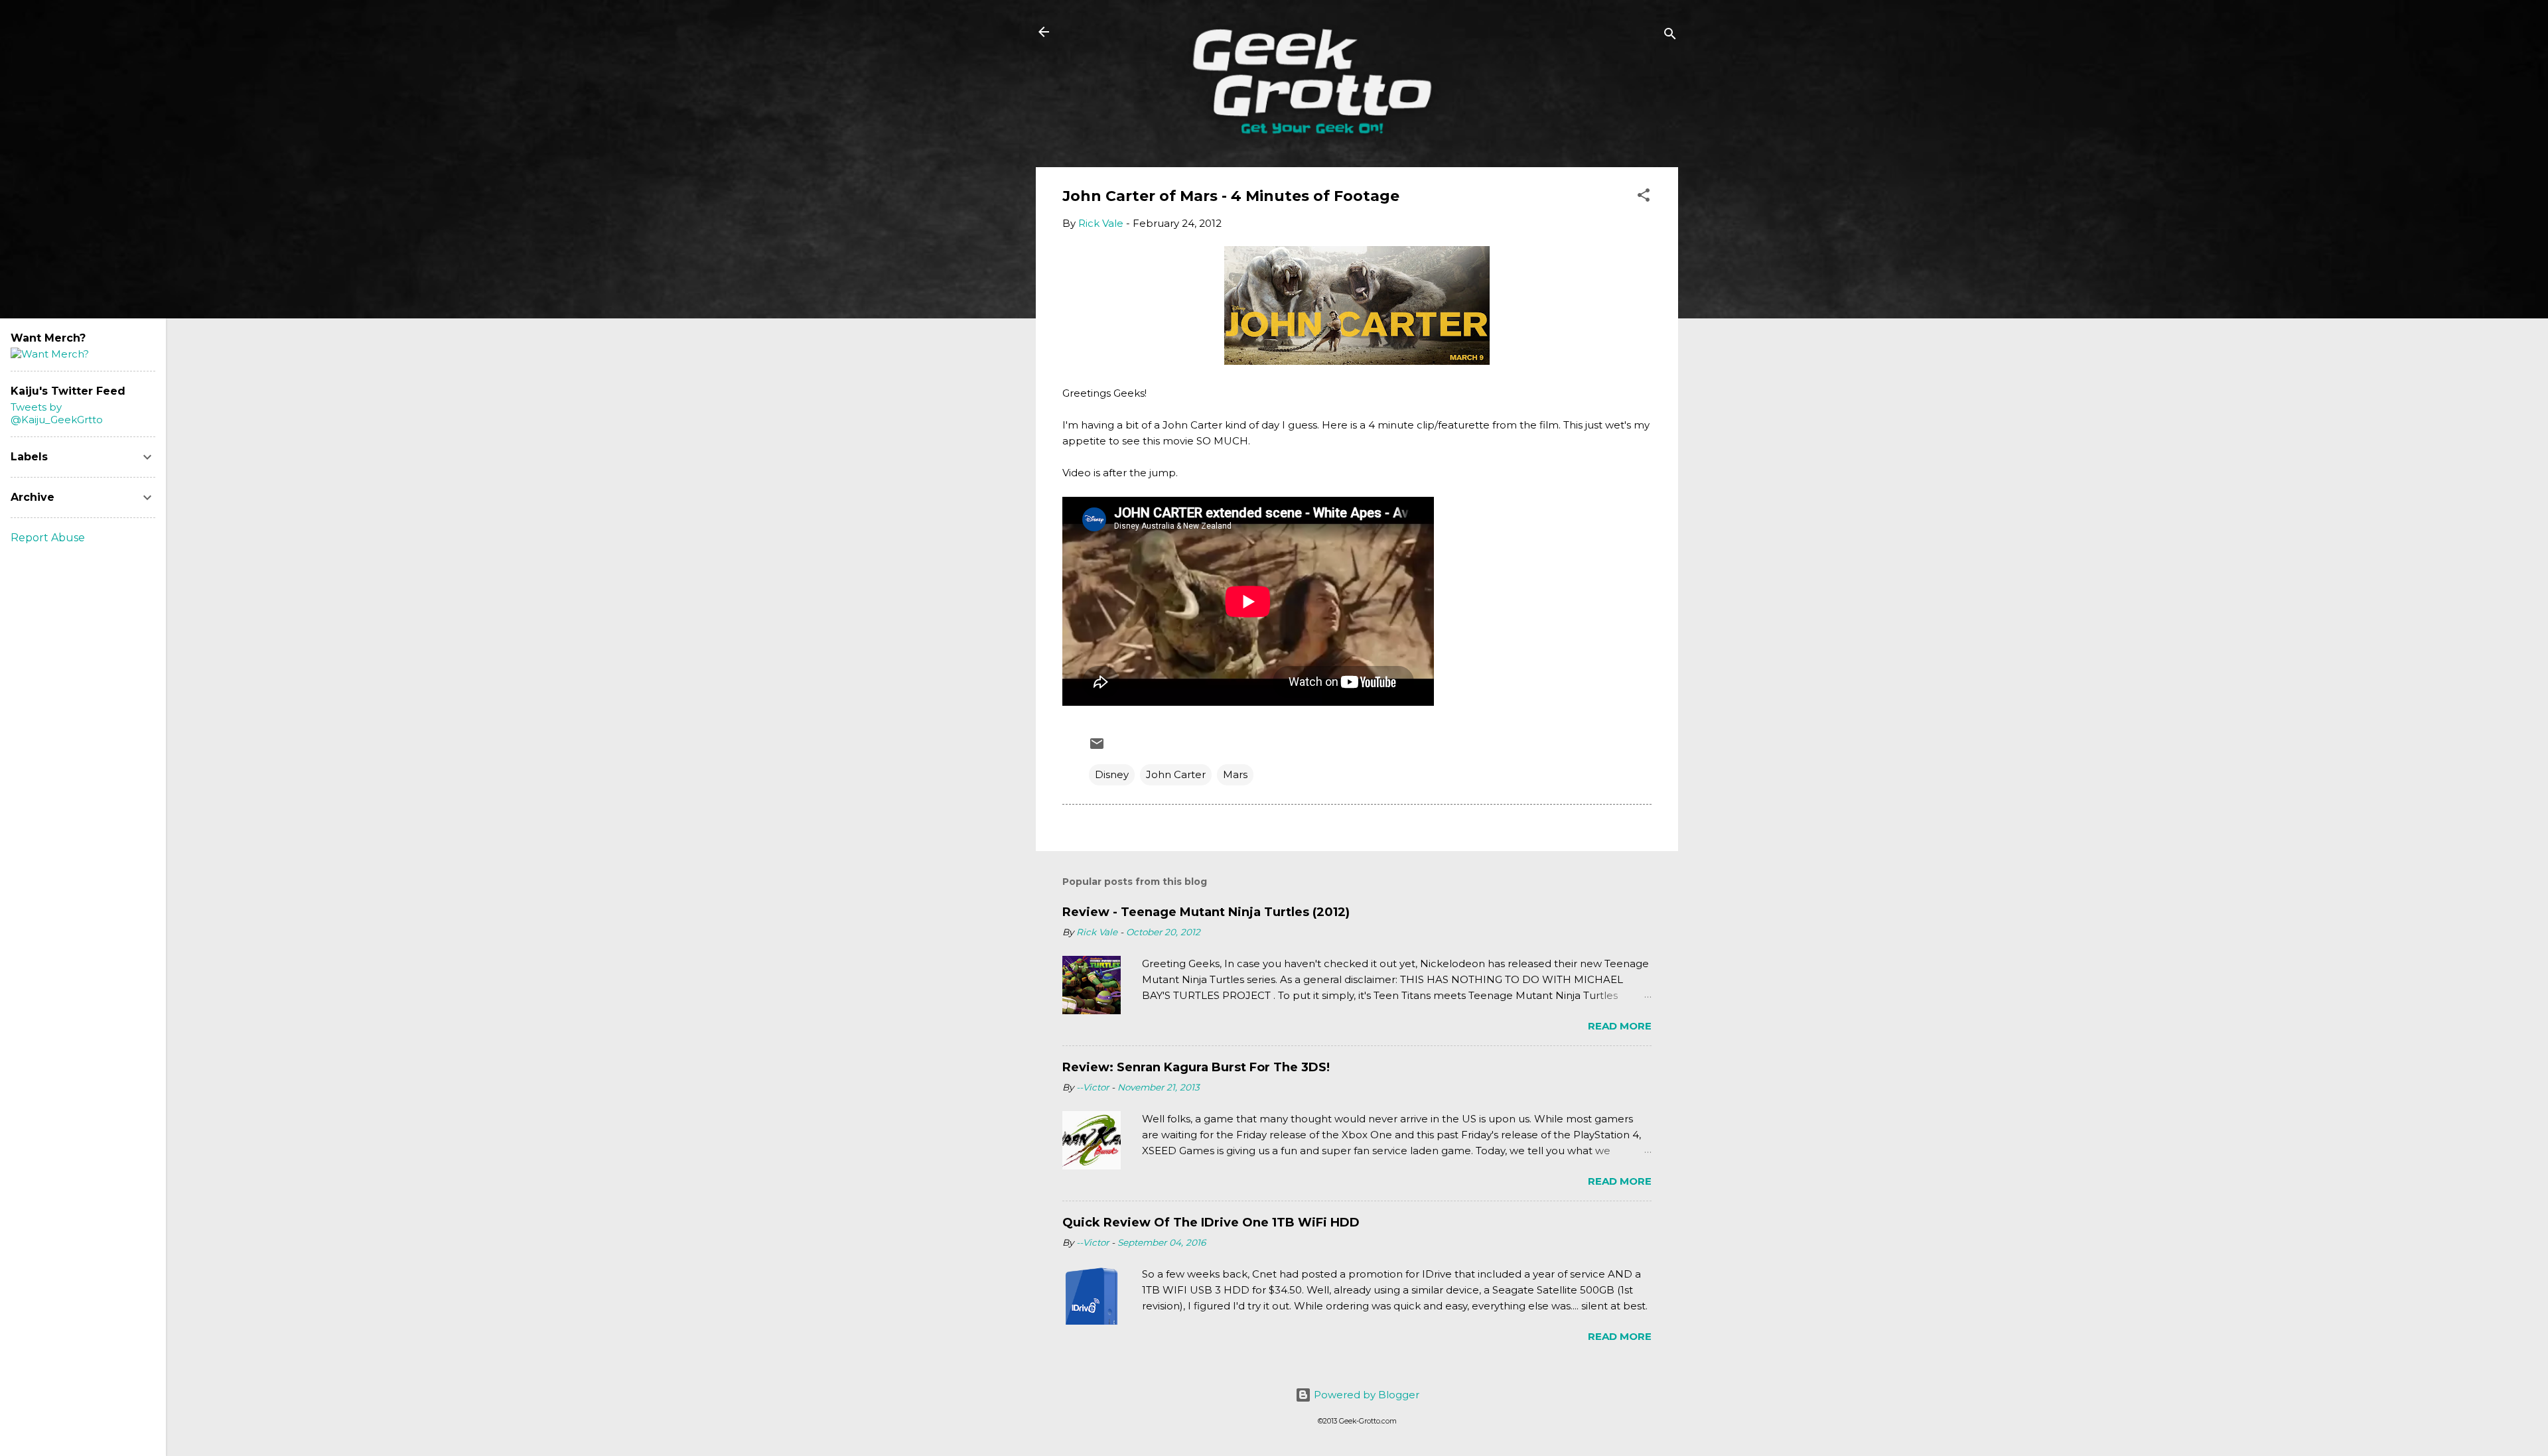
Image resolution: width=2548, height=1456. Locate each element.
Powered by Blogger (1365, 1395)
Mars (1235, 774)
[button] (1644, 197)
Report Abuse (48, 538)
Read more (1620, 1026)
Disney (1112, 774)
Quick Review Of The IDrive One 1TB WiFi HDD (1211, 1223)
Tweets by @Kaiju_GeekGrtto (57, 413)
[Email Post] (1097, 748)
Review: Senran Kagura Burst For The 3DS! (1196, 1067)
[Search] (1670, 36)
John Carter (1176, 774)
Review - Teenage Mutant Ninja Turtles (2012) (1206, 912)
